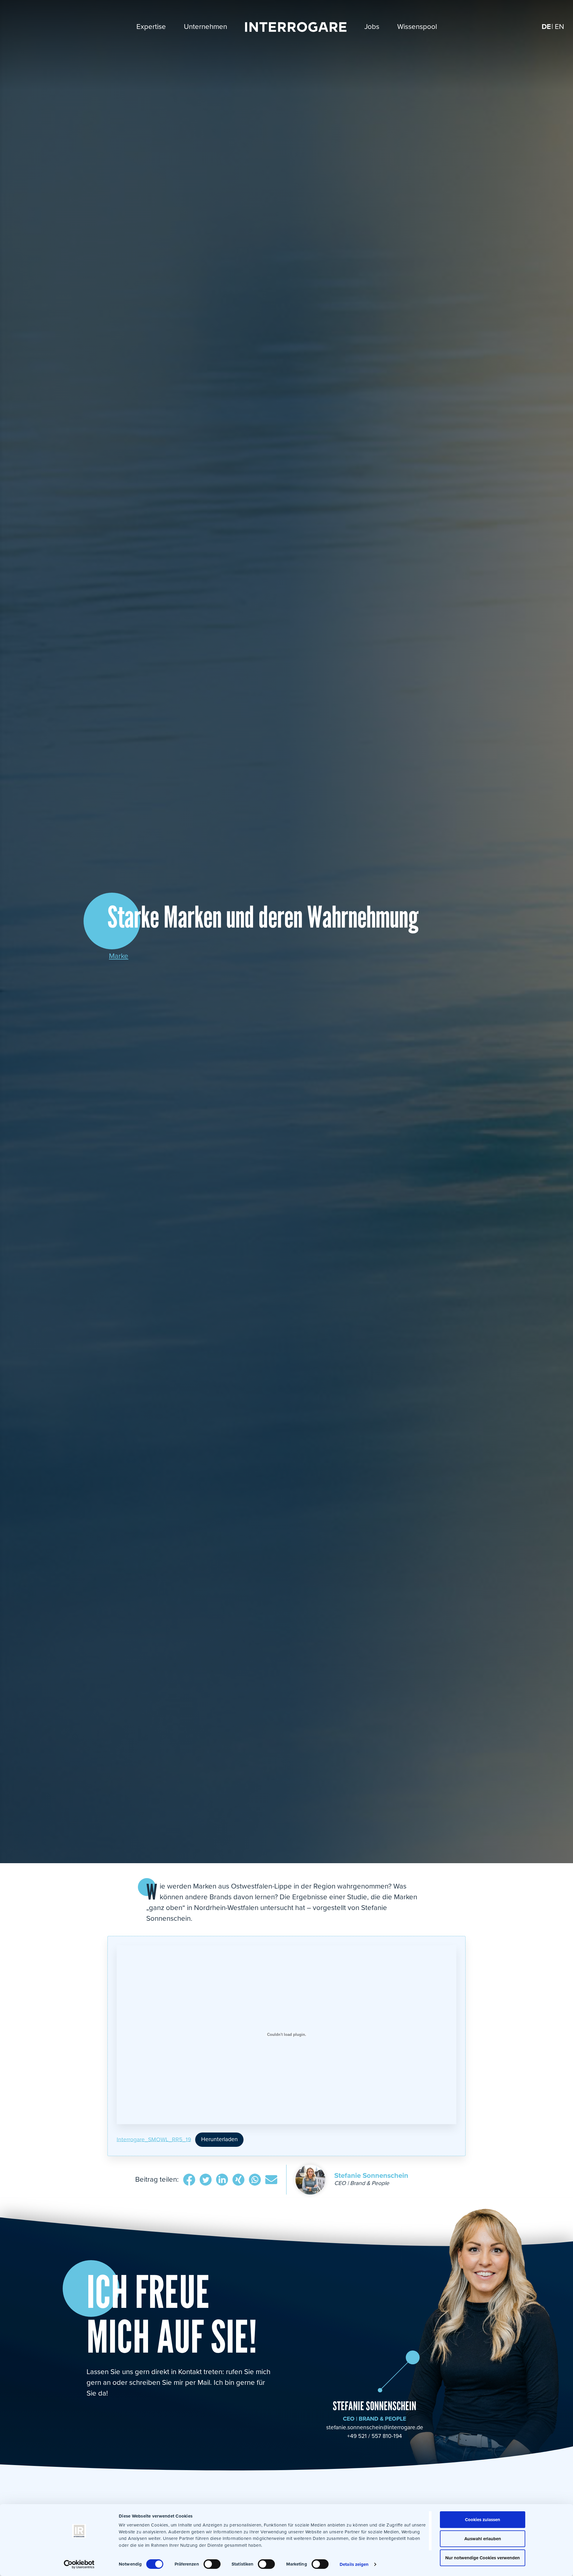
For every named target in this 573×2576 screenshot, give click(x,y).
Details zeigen (354, 2564)
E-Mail (271, 2181)
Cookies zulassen (483, 2520)
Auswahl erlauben (483, 2539)
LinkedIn (222, 2181)
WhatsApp (255, 2181)
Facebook (189, 2181)
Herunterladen (220, 2139)
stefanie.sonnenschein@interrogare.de (375, 2427)
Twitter (206, 2181)
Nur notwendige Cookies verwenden (483, 2558)
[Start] (296, 27)
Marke (119, 956)
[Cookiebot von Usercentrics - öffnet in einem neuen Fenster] (79, 2564)
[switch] (212, 2564)
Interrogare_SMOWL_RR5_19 (154, 2139)
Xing (238, 2181)
